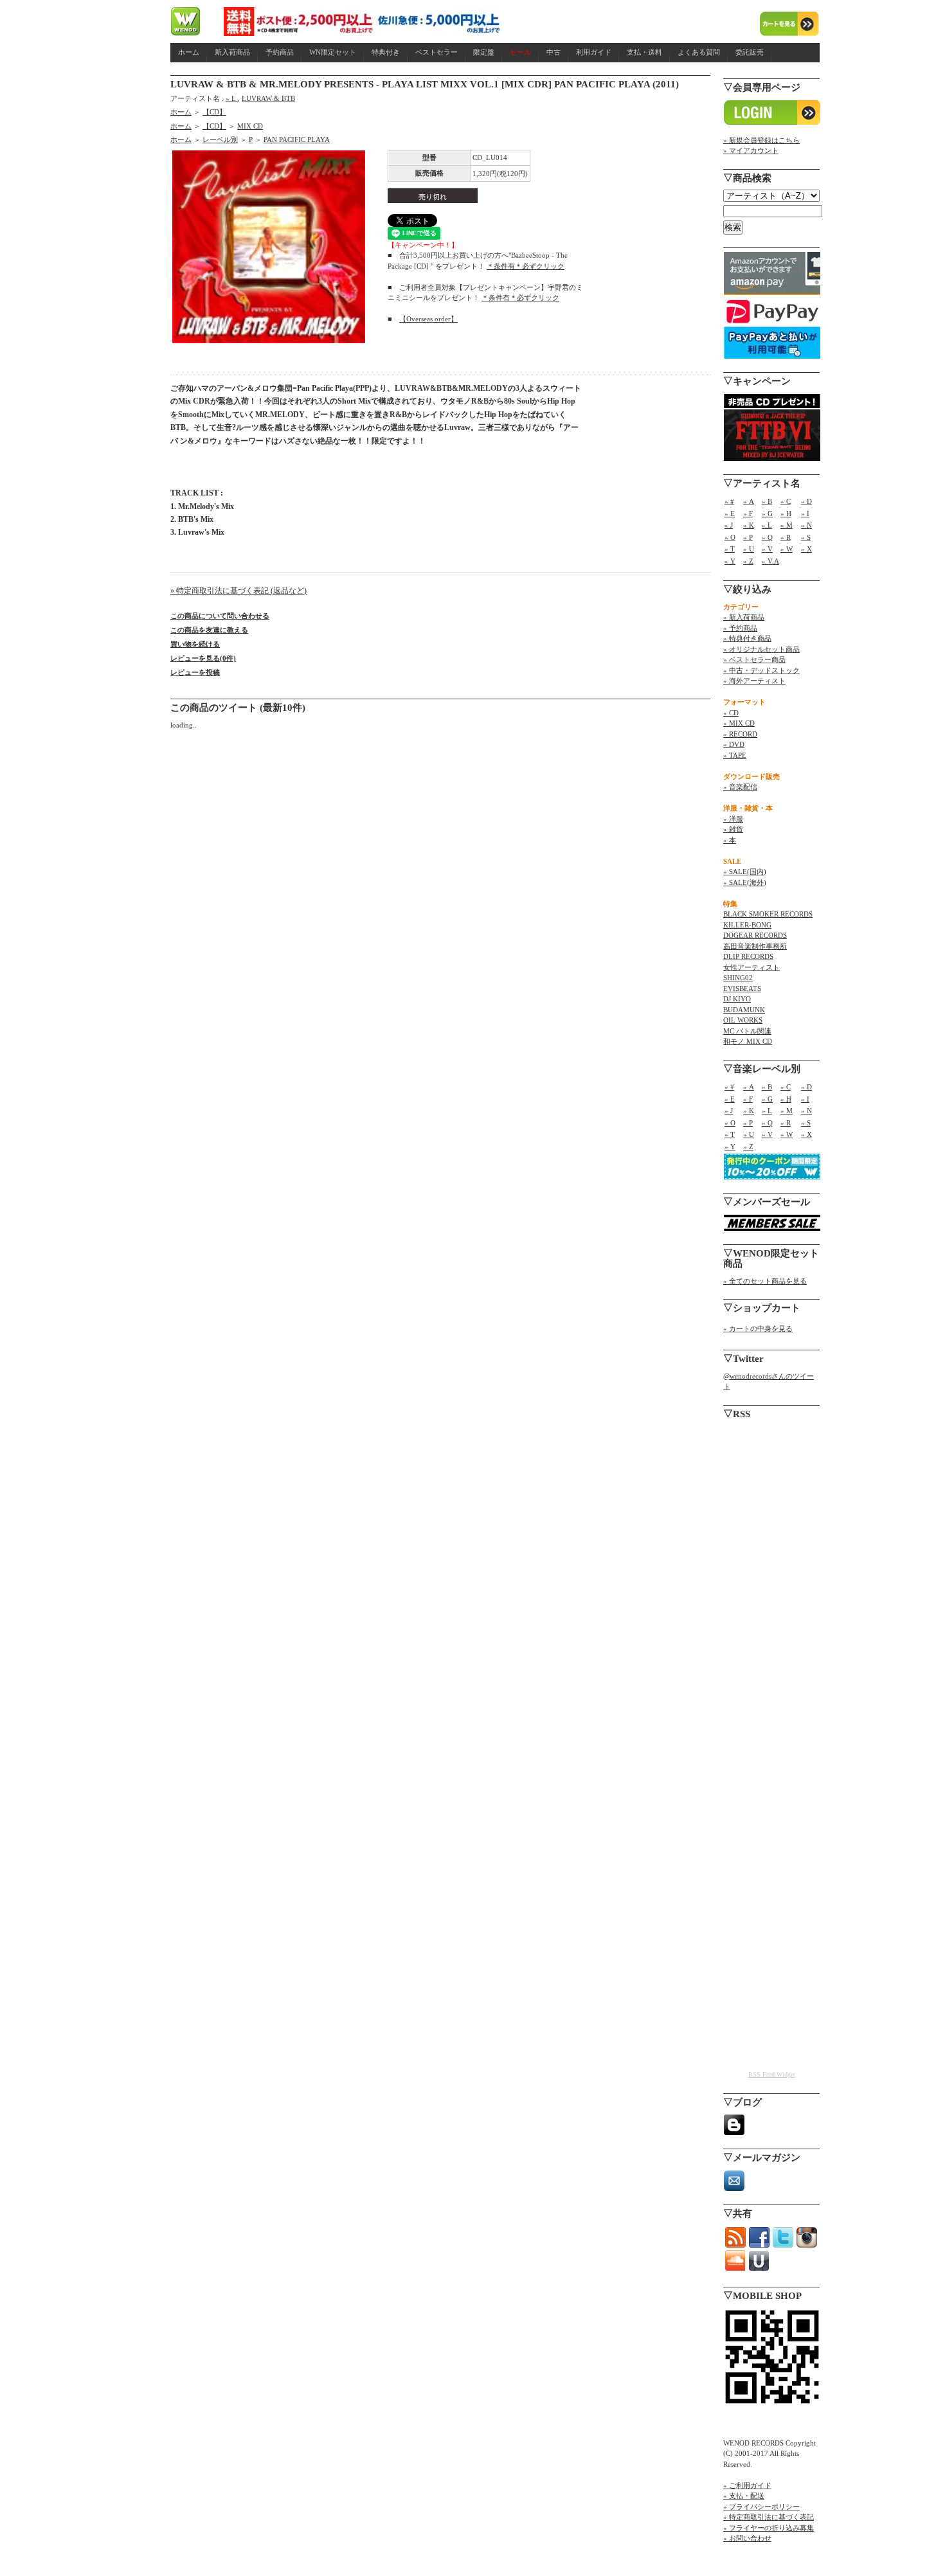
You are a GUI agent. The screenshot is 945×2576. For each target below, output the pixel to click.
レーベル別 (220, 139)
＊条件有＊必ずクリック (526, 266)
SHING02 (738, 978)
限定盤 (484, 52)
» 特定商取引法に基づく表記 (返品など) (239, 591)
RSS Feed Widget (772, 2074)
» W (787, 549)
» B (767, 501)
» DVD (734, 744)
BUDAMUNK (744, 1010)
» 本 (730, 840)
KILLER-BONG (747, 925)
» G (767, 514)
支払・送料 (644, 52)
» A (749, 501)
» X (806, 549)
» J (729, 525)
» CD (731, 713)
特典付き (386, 52)
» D (806, 501)
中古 (553, 52)
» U (749, 549)
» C (786, 501)
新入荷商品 (232, 52)
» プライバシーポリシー (761, 2507)
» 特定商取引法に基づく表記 (769, 2517)
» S (806, 537)
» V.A (770, 561)
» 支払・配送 (744, 2496)
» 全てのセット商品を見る (765, 1281)
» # (729, 501)
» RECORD (740, 734)
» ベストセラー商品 (754, 659)
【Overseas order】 (428, 319)
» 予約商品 (740, 628)
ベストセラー (437, 52)
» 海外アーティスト (754, 681)
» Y (730, 561)
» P (748, 537)
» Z (748, 561)
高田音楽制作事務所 (755, 946)
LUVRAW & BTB (268, 98)
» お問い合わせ (747, 2538)
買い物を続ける (195, 644)
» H (786, 514)
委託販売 (750, 52)
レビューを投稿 (195, 672)
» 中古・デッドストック (761, 670)
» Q (767, 537)
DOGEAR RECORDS (755, 935)
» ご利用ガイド (747, 2485)
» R (786, 537)
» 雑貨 (733, 829)
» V (767, 549)
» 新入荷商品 (744, 617)
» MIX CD (739, 723)
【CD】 (214, 112)
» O (730, 537)
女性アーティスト (751, 967)
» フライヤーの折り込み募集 (769, 2528)
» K (749, 525)
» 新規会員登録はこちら (761, 140)
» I (805, 514)
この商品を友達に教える (209, 630)
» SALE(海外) (745, 882)
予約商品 (280, 52)
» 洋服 (733, 819)
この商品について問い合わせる (220, 616)
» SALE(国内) (745, 872)
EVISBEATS (742, 988)
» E (730, 514)
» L (232, 98)
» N (806, 525)
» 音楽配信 (740, 787)
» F (748, 514)
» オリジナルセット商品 (761, 649)
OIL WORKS (743, 1020)
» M (787, 525)
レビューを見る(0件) (203, 658)
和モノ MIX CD (748, 1041)
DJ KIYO (737, 999)
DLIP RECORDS (748, 956)
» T (730, 549)
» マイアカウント (751, 150)
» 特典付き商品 (747, 638)
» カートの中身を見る (758, 1328)
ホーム (189, 52)
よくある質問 (699, 52)
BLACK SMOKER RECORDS (768, 914)
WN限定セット (333, 52)
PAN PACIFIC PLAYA (297, 139)
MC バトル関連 (747, 1031)
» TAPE (735, 755)
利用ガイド (594, 52)
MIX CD (250, 126)
